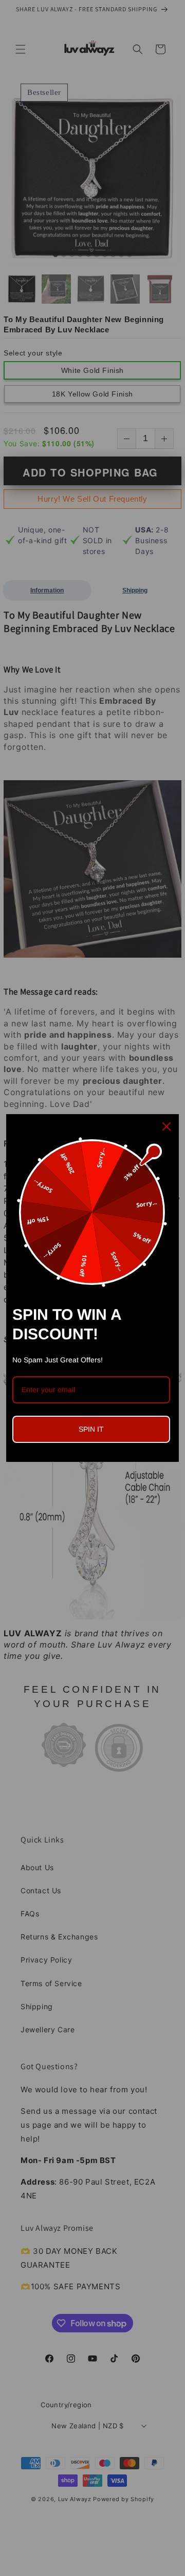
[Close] (166, 1126)
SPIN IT (91, 1429)
